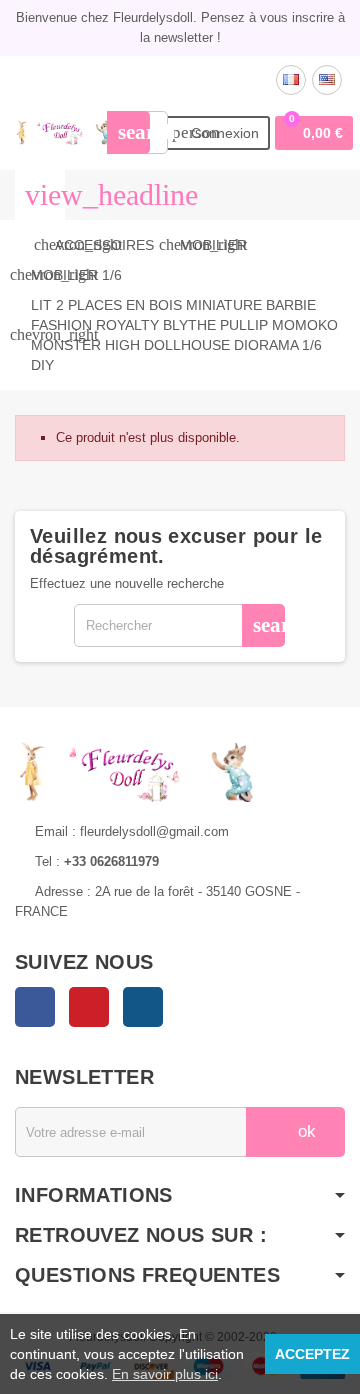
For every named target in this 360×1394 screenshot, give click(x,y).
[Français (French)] (291, 80)
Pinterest (89, 1007)
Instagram (143, 1007)
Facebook (35, 1007)
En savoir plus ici (165, 1374)
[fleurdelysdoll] (64, 131)
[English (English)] (327, 80)
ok (304, 1131)
